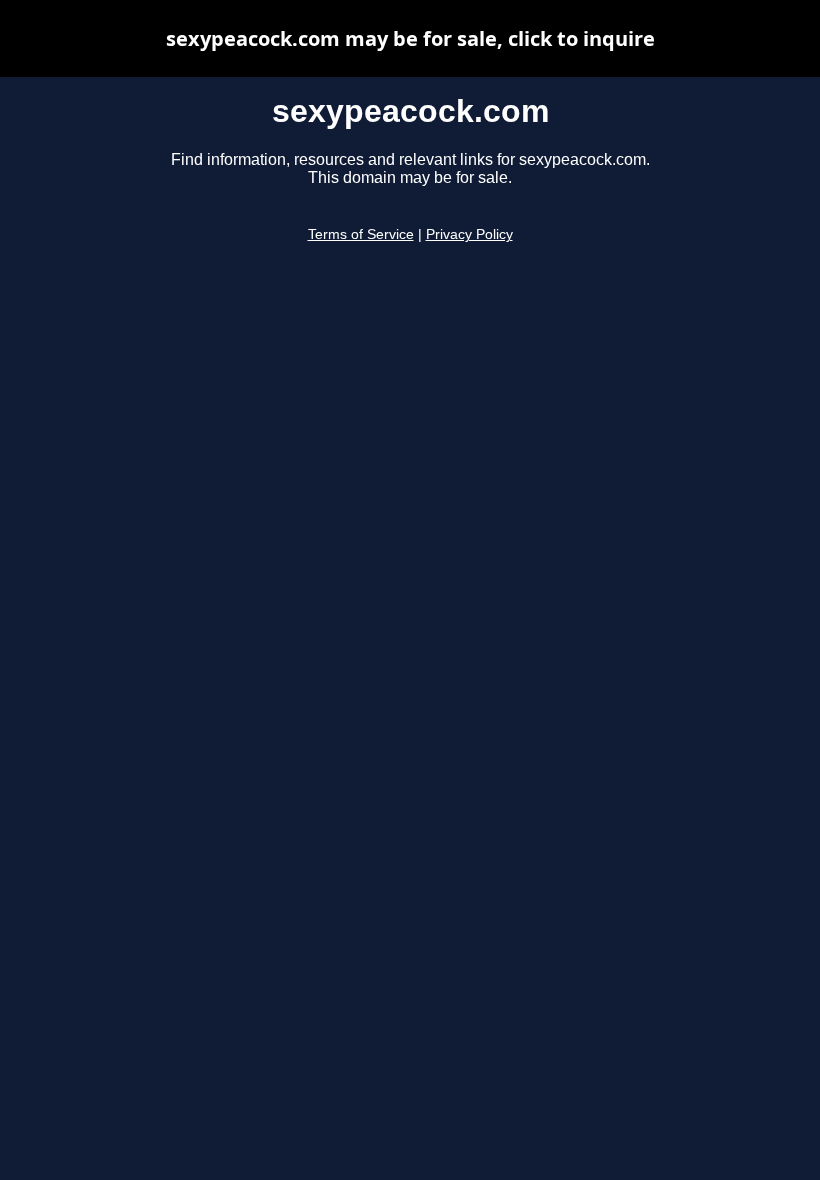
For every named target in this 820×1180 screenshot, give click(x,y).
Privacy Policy (469, 234)
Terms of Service (361, 234)
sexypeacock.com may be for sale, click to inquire (410, 38)
